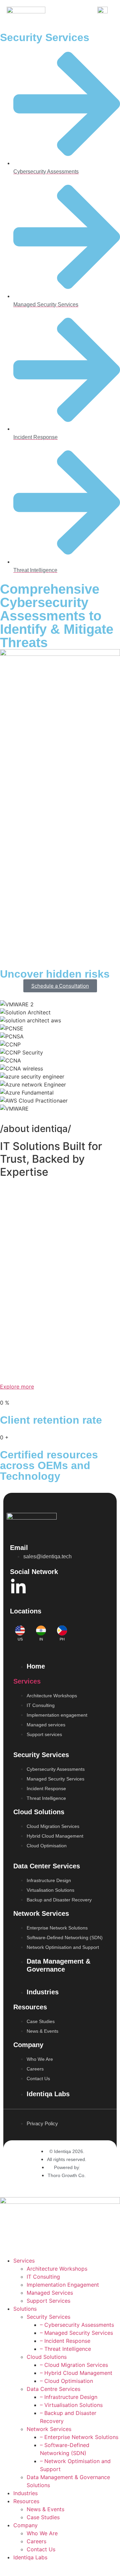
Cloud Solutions (47, 2357)
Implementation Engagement (63, 2285)
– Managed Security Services (76, 2333)
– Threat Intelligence (65, 2349)
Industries (25, 2493)
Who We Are (42, 2533)
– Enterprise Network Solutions (79, 2437)
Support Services (48, 2301)
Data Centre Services (53, 2389)
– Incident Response (65, 2341)
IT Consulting (43, 2277)
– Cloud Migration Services (74, 2365)
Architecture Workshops (57, 2269)
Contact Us (41, 2549)
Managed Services (50, 2293)
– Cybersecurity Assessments (77, 2325)
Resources (26, 2501)
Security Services (48, 2317)
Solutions (25, 2309)
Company (25, 2525)
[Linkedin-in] (18, 1587)
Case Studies (43, 2517)
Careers (36, 2541)
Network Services (49, 2429)
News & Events (45, 2509)
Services (27, 1681)
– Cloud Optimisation (66, 2381)
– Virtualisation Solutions (71, 2405)
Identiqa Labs (30, 2557)
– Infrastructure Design (69, 2397)
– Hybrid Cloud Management (76, 2373)
